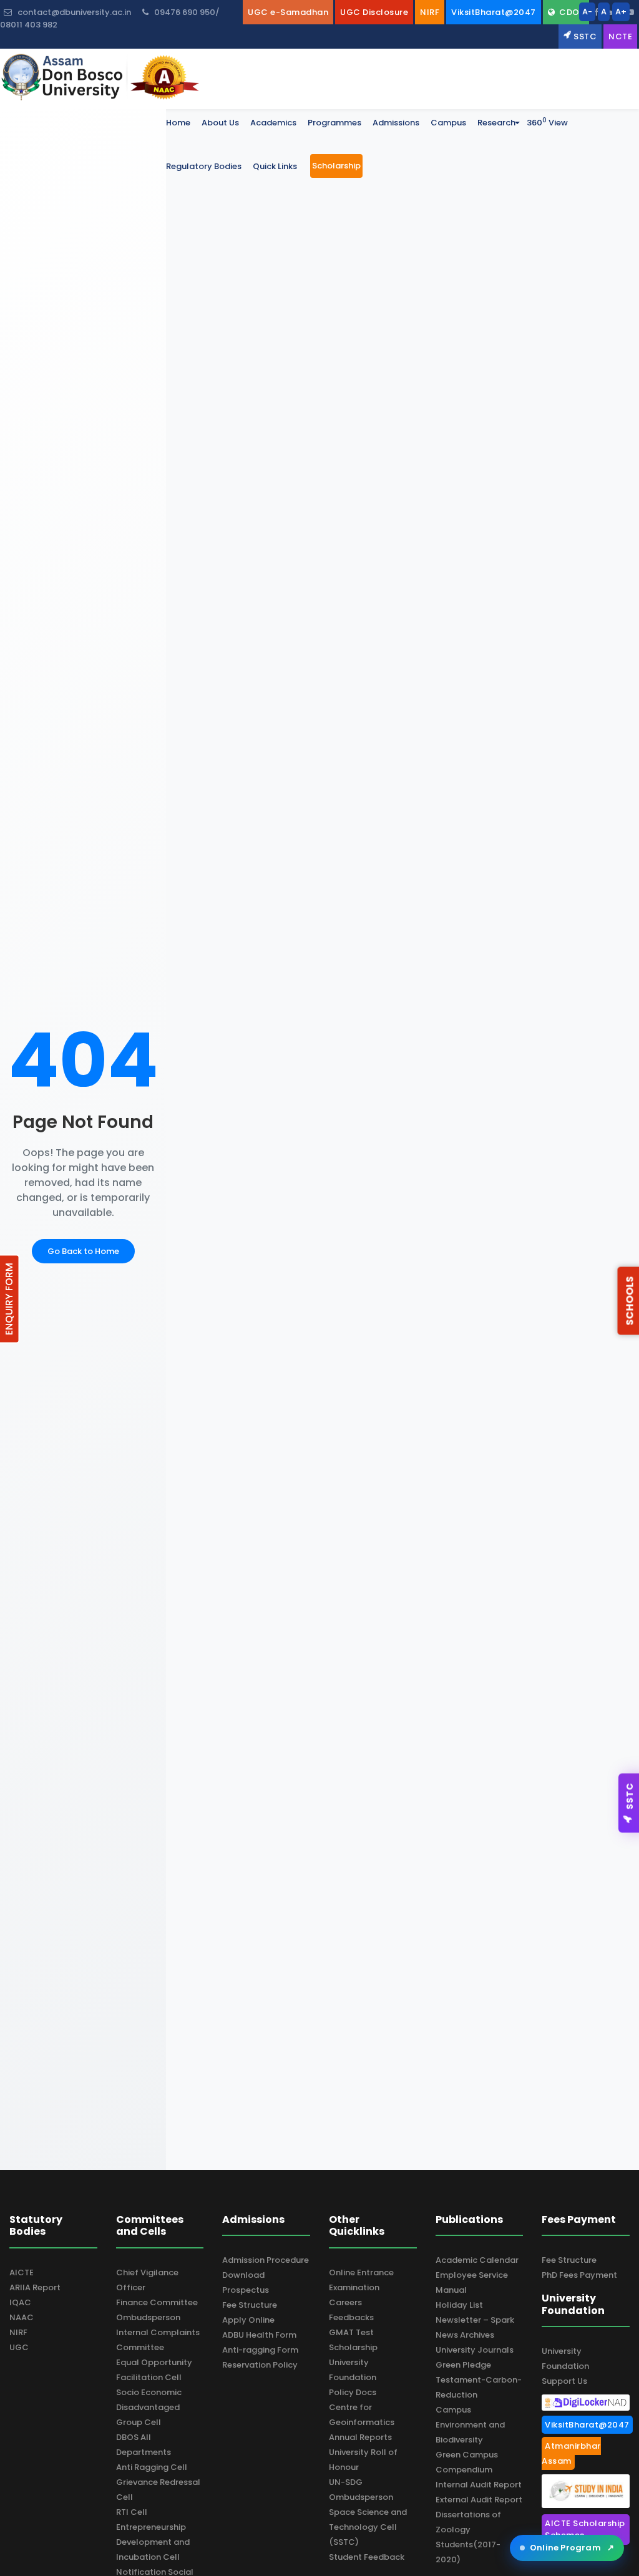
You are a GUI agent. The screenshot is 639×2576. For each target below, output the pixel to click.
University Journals (475, 2350)
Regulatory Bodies (204, 166)
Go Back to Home (83, 1251)
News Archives (465, 2335)
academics (273, 123)
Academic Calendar (477, 2260)
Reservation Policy (260, 2365)
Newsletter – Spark (475, 2320)
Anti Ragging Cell (152, 2467)
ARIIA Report (35, 2287)
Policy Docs (353, 2392)
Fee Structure (250, 2305)
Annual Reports (360, 2437)
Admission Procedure (266, 2260)
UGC (19, 2347)
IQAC (20, 2302)
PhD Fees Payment (579, 2275)
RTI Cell (132, 2512)
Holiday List (459, 2305)
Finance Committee (157, 2302)
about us (220, 123)
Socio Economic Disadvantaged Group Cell (149, 2407)
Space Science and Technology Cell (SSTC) (368, 2527)
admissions (396, 123)
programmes (334, 123)
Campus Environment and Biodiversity (470, 2425)
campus (448, 123)
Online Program (572, 2548)
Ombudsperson (148, 2317)
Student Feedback (367, 2557)
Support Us (564, 2381)
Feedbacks (351, 2317)
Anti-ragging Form (260, 2350)
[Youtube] (630, 12)
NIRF (18, 2332)
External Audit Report (479, 2500)
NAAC (22, 2317)
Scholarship (353, 2347)
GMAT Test (351, 2332)
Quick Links (275, 166)
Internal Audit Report (479, 2485)
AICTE (22, 2272)
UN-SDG (346, 2482)
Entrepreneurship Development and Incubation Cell (153, 2542)
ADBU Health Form (259, 2335)
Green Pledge (463, 2365)
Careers (345, 2302)
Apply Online (248, 2320)
